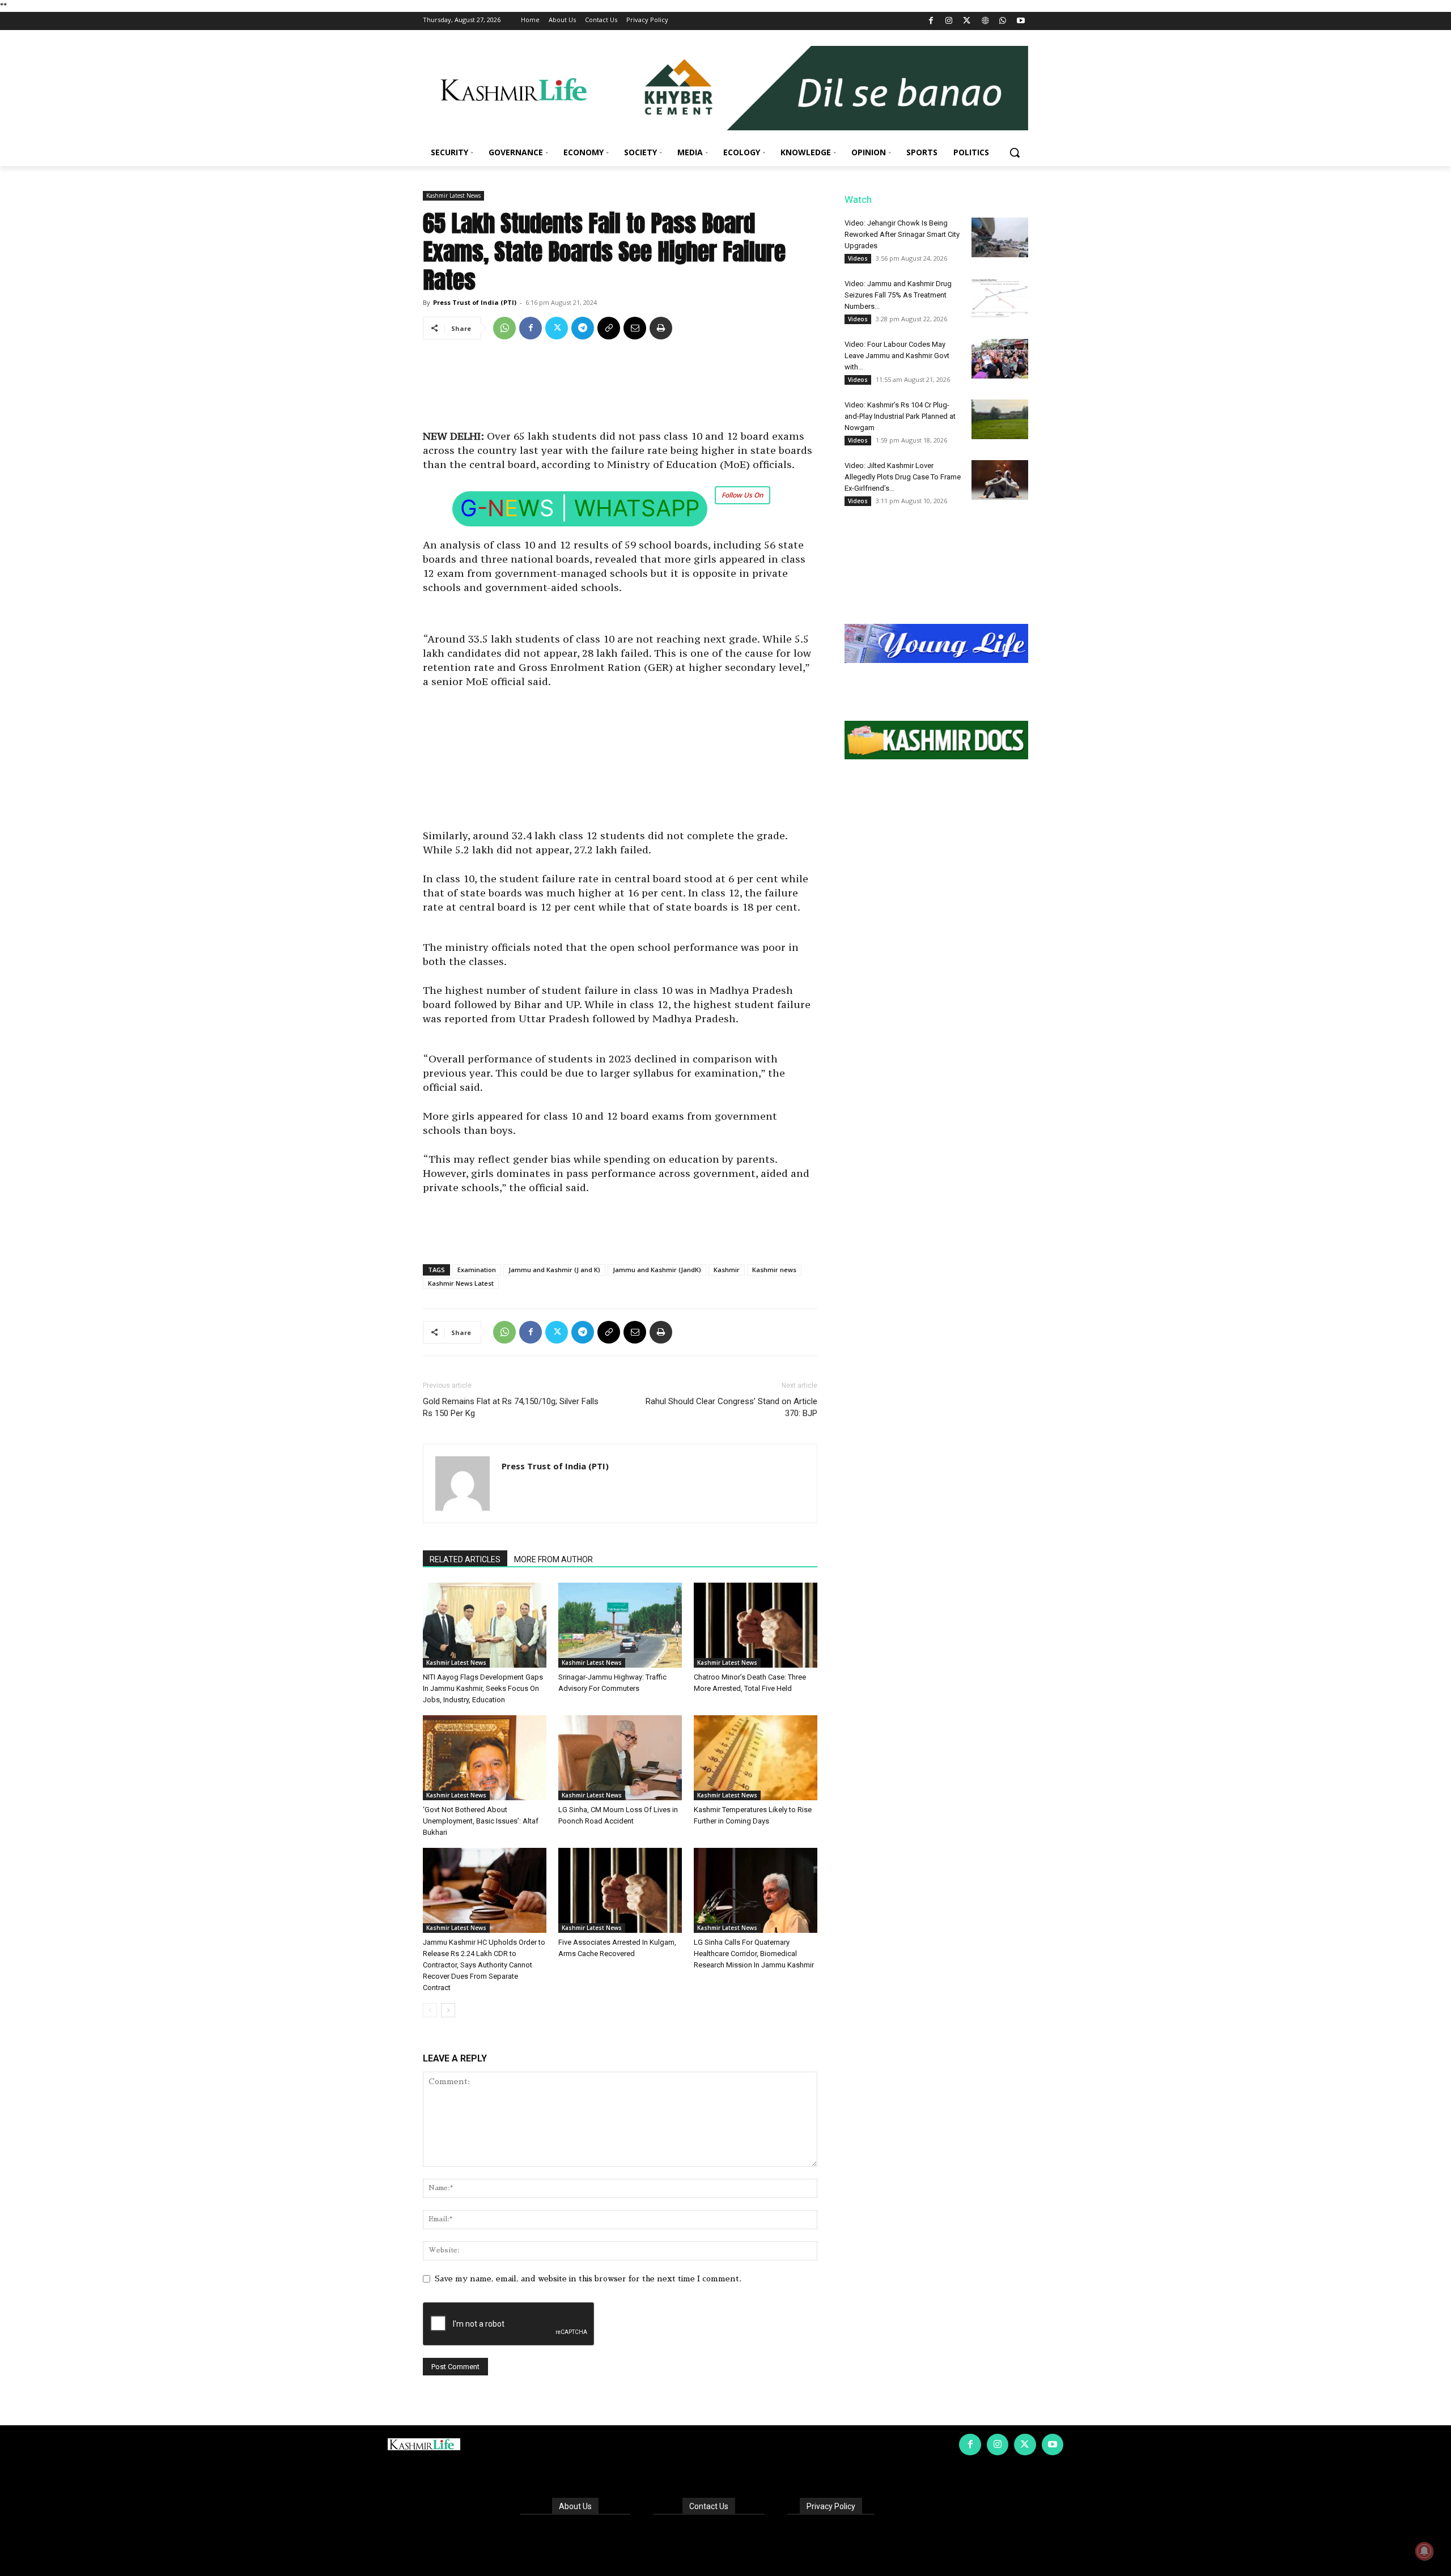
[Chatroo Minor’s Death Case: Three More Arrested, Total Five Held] (756, 1625)
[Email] (635, 328)
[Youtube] (1021, 21)
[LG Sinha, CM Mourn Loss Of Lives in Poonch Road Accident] (620, 1758)
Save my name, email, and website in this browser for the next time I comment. (588, 2279)
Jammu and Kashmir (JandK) (657, 1270)
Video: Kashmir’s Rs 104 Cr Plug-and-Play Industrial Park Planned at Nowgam (900, 416)
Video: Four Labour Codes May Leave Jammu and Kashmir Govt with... (897, 356)
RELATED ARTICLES (465, 1559)
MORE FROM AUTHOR (553, 1559)
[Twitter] (967, 21)
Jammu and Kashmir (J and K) (554, 1270)
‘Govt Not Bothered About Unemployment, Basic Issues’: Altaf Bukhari (481, 1821)
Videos (858, 258)
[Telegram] (583, 328)
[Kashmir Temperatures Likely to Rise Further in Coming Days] (756, 1758)
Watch (858, 199)
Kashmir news (774, 1270)
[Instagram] (949, 21)
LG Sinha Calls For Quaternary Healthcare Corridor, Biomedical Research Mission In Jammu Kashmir (754, 1954)
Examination (477, 1270)
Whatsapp (637, 508)
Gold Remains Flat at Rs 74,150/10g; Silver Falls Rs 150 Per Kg (511, 1407)
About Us (575, 2506)
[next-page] (448, 2010)
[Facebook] (931, 21)
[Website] (985, 21)
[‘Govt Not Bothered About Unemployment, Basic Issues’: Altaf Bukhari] (485, 1758)
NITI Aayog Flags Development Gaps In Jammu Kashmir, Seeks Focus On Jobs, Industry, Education (483, 1688)
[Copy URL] (609, 328)
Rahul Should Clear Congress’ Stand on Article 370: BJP (731, 1407)
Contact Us (709, 2506)
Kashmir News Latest (461, 1283)
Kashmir (727, 1270)
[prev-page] (430, 2010)
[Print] (661, 328)
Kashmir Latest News (453, 195)
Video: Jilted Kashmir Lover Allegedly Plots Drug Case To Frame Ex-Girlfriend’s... (903, 477)
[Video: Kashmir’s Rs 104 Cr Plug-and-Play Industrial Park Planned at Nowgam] (1000, 419)
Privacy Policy (831, 2506)
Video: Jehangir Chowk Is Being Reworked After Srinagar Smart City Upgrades (902, 234)
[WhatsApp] (1003, 21)
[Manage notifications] (1424, 2551)
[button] (1015, 152)
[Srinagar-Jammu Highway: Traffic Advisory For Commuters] (620, 1625)
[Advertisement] (620, 389)
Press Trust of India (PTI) (475, 302)
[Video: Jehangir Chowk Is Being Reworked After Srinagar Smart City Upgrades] (1000, 237)
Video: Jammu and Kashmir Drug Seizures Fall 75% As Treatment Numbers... (898, 295)
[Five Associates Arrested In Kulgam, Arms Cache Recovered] (620, 1890)
